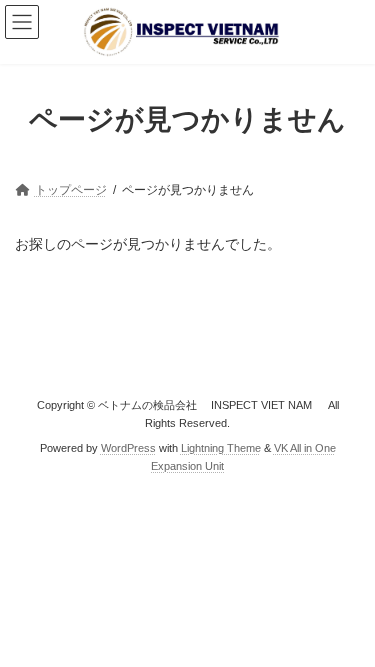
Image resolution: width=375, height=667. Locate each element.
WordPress (128, 447)
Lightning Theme (221, 447)
